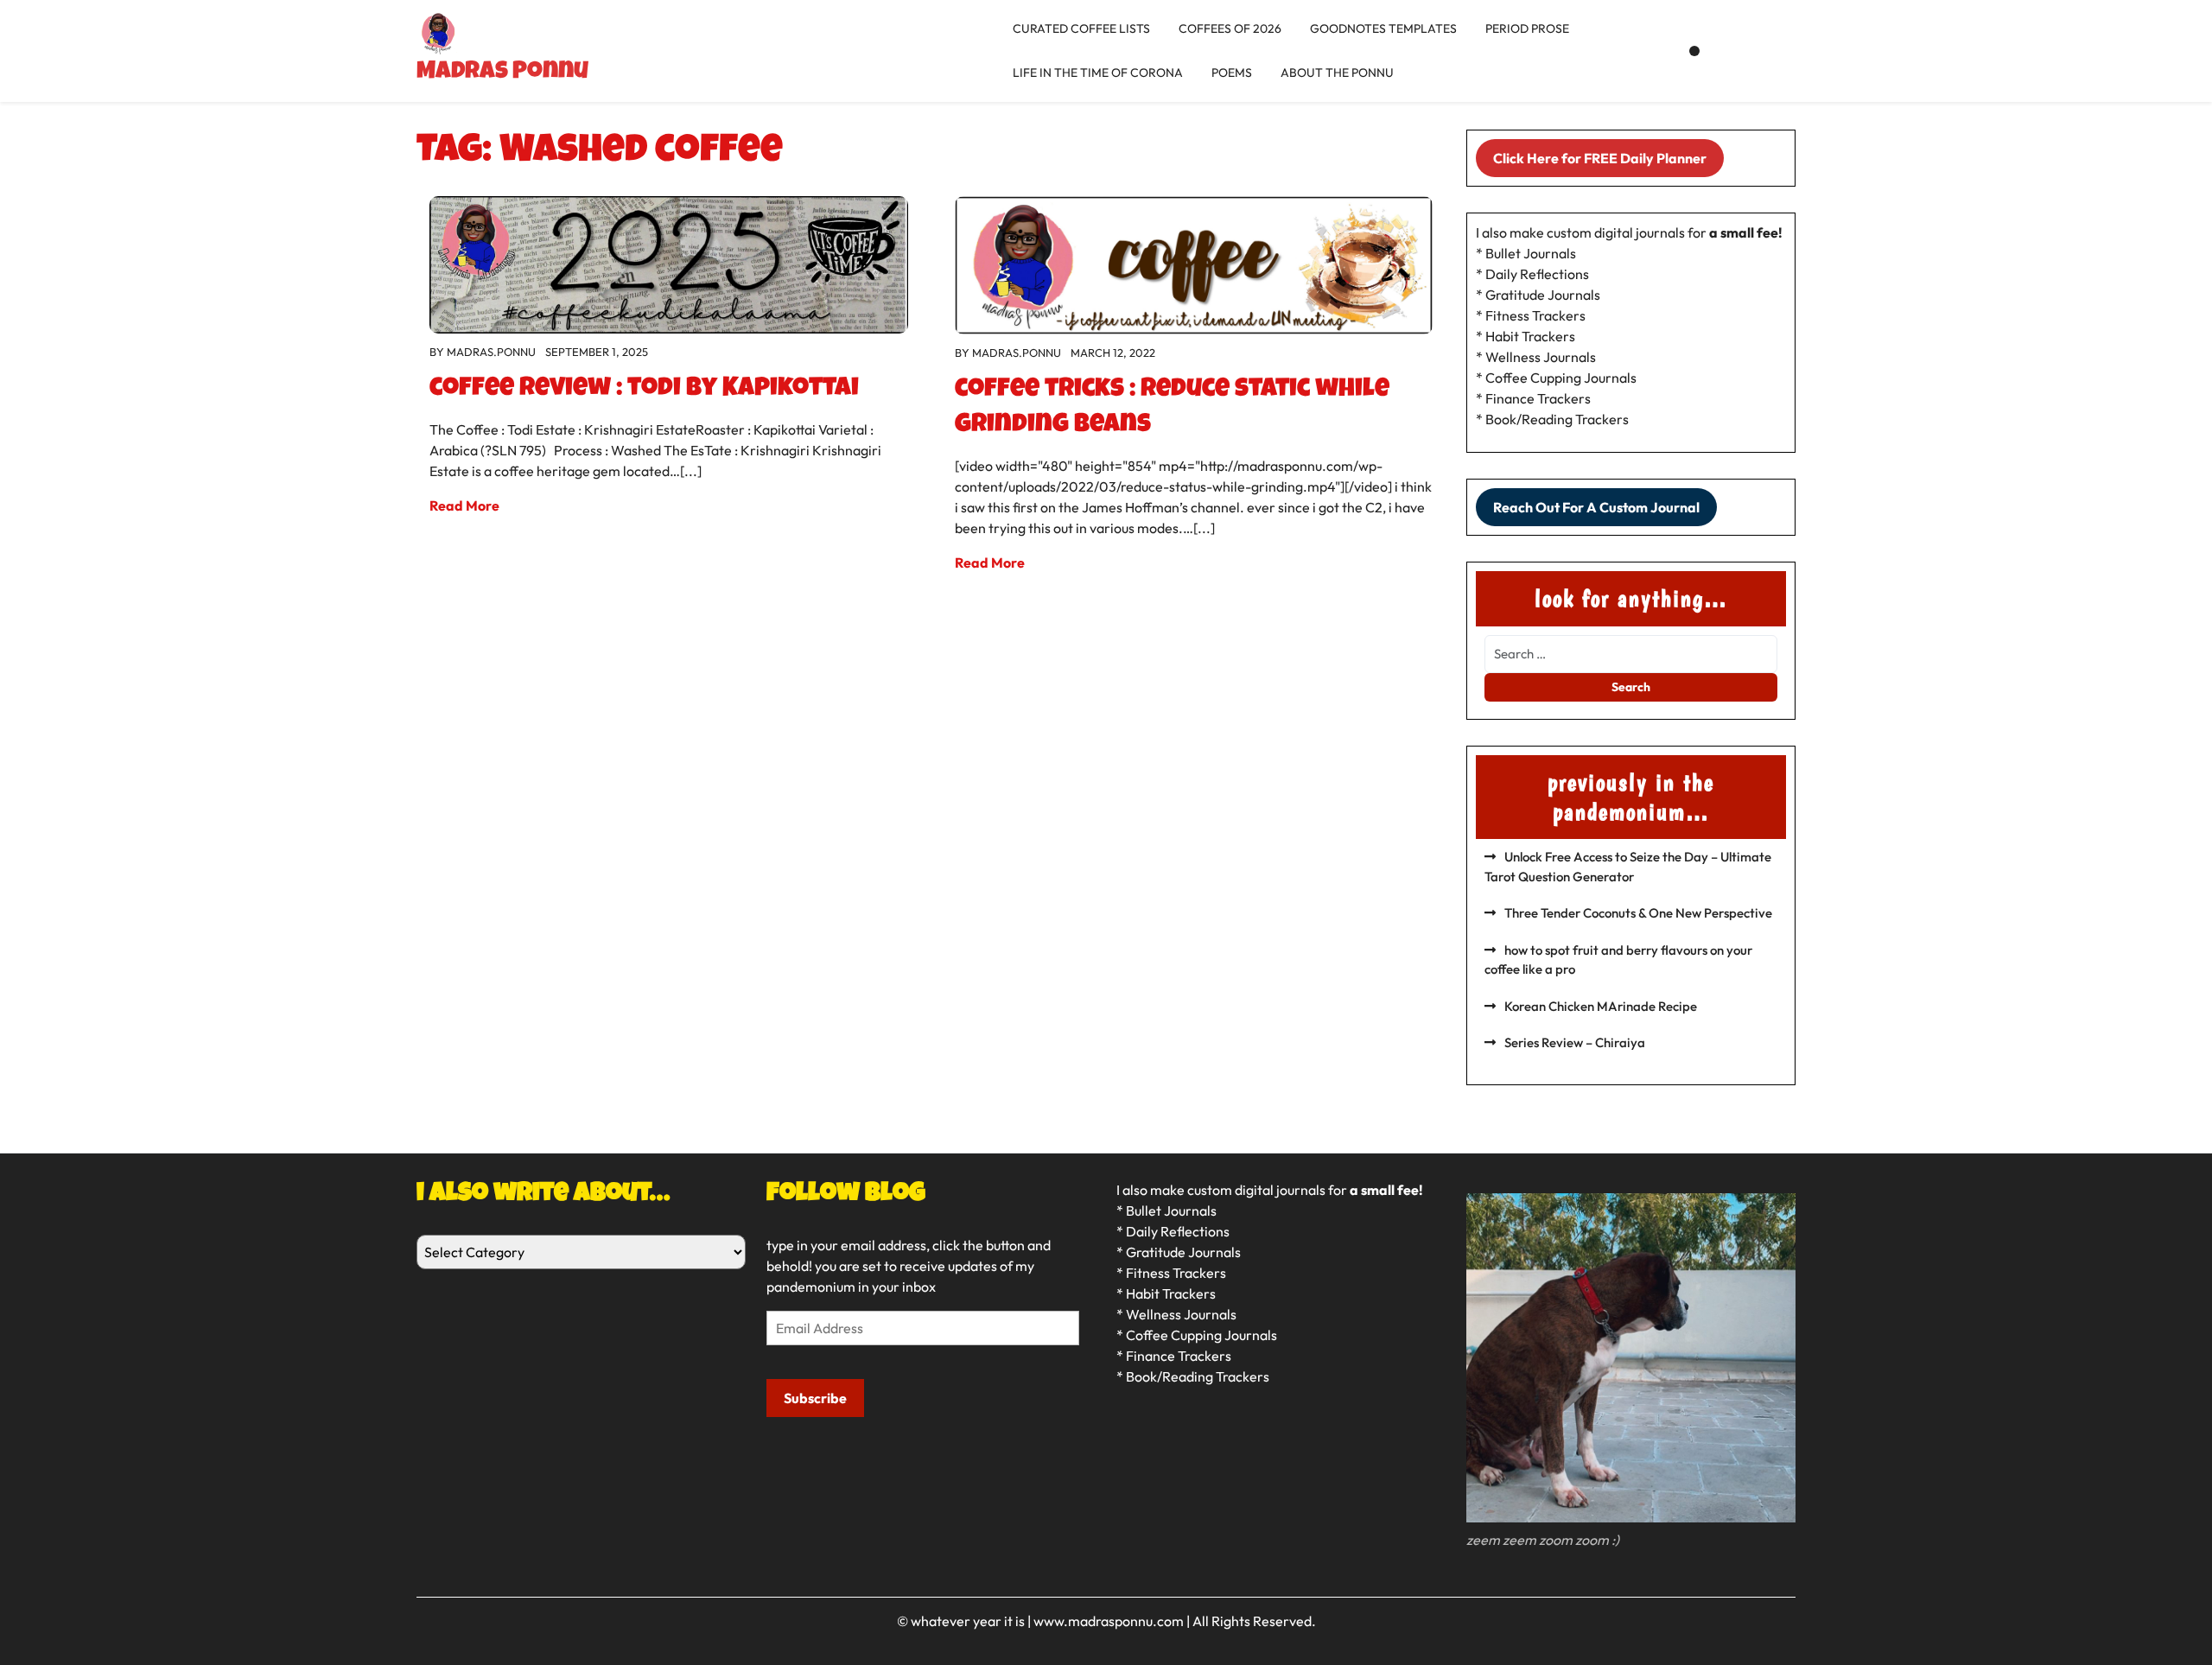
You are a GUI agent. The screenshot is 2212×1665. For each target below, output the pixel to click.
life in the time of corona (1098, 73)
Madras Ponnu (502, 73)
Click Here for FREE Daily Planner (1600, 158)
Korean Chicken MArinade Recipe (1601, 1006)
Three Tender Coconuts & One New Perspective (1638, 913)
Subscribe (815, 1398)
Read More (464, 505)
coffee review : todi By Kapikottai (644, 390)
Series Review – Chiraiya (1575, 1042)
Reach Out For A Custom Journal (1596, 507)
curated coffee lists (1081, 29)
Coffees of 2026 (1230, 29)
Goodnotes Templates (1383, 29)
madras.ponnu (491, 352)
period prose (1527, 29)
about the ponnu (1337, 73)
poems (1232, 73)
